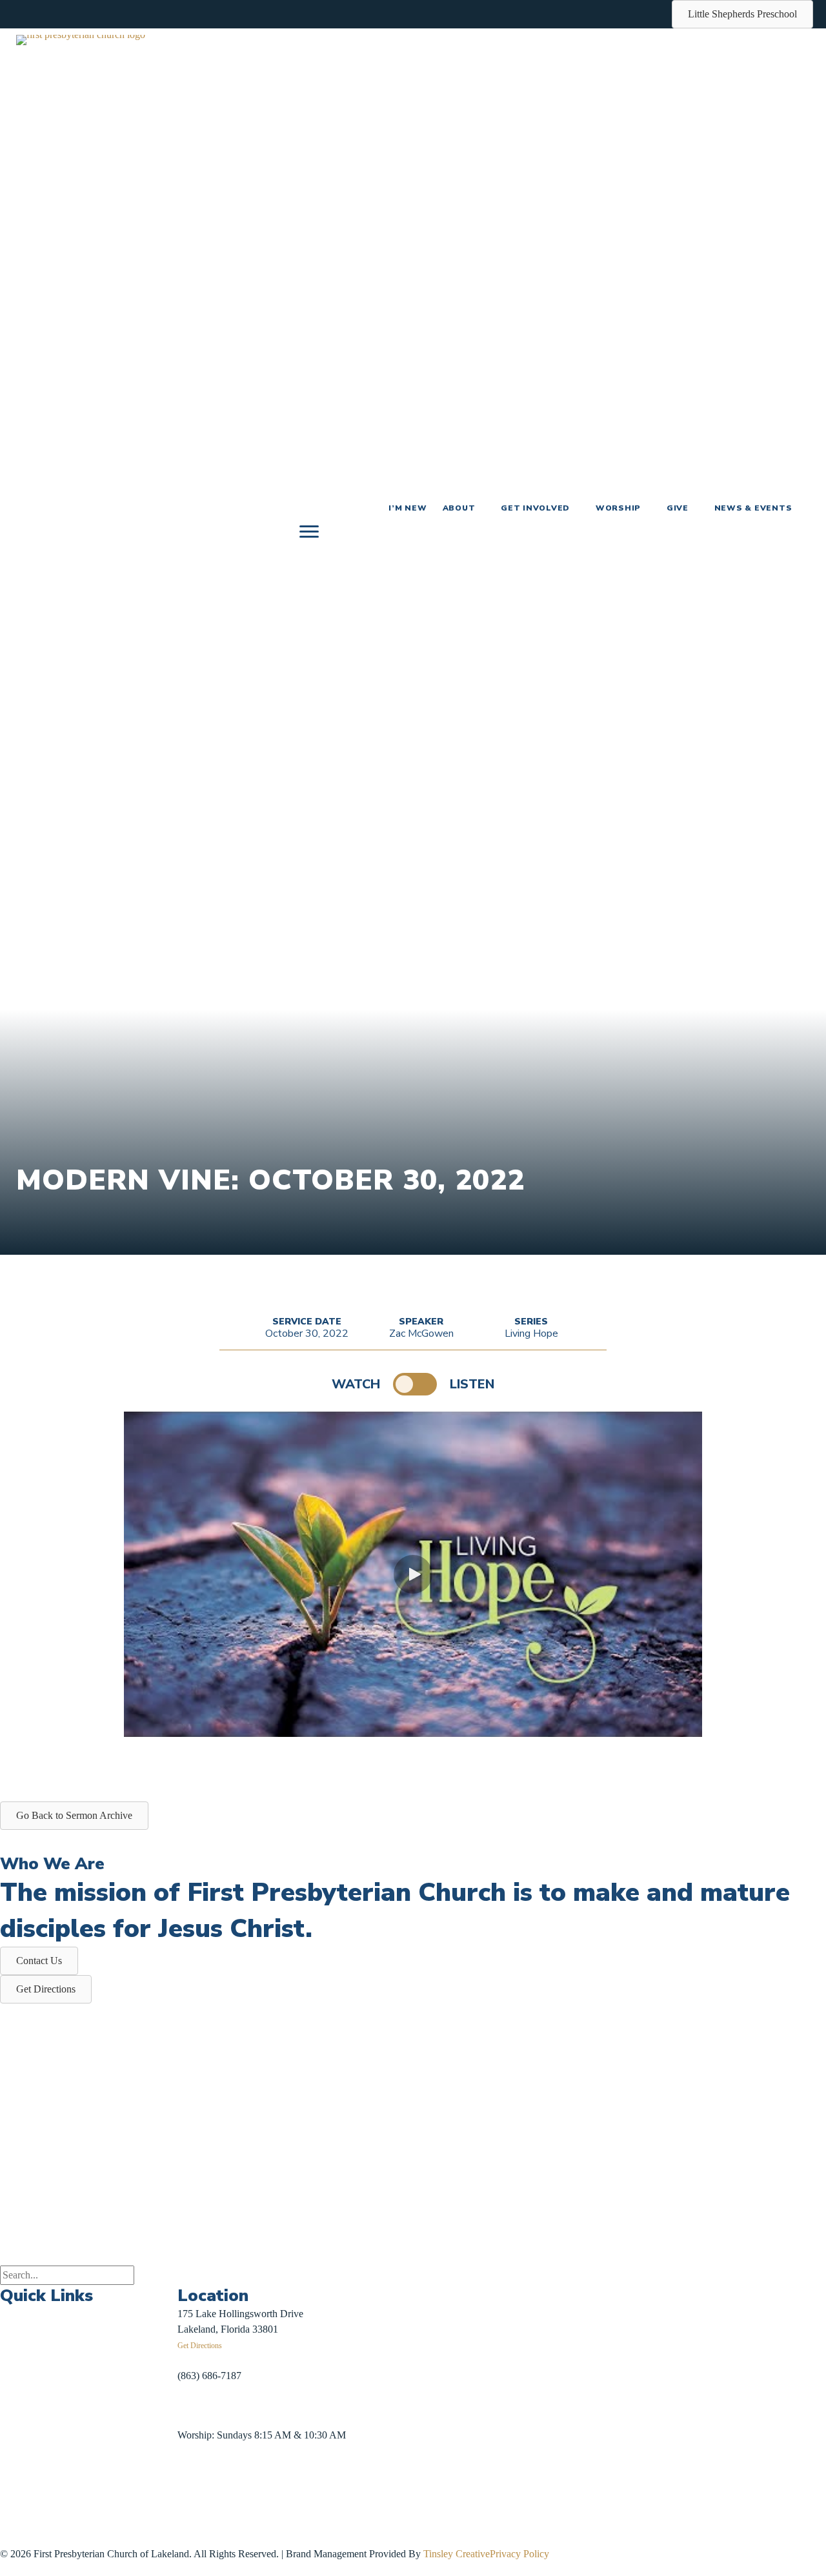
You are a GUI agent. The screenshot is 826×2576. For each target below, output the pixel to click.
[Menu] (309, 532)
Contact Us (23, 2494)
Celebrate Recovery (135, 2322)
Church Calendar (35, 2344)
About (459, 508)
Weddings (20, 2403)
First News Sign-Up (47, 2518)
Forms (107, 2441)
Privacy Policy (519, 2554)
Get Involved (535, 508)
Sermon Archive (33, 2374)
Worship (618, 508)
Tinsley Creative (457, 2554)
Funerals (17, 2434)
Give (678, 508)
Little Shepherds (43, 2533)
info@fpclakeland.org (222, 2405)
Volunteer (114, 2382)
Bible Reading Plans (136, 2412)
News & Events (753, 508)
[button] (413, 1574)
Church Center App (134, 2472)
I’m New (408, 508)
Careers (15, 2463)
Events (14, 2314)
